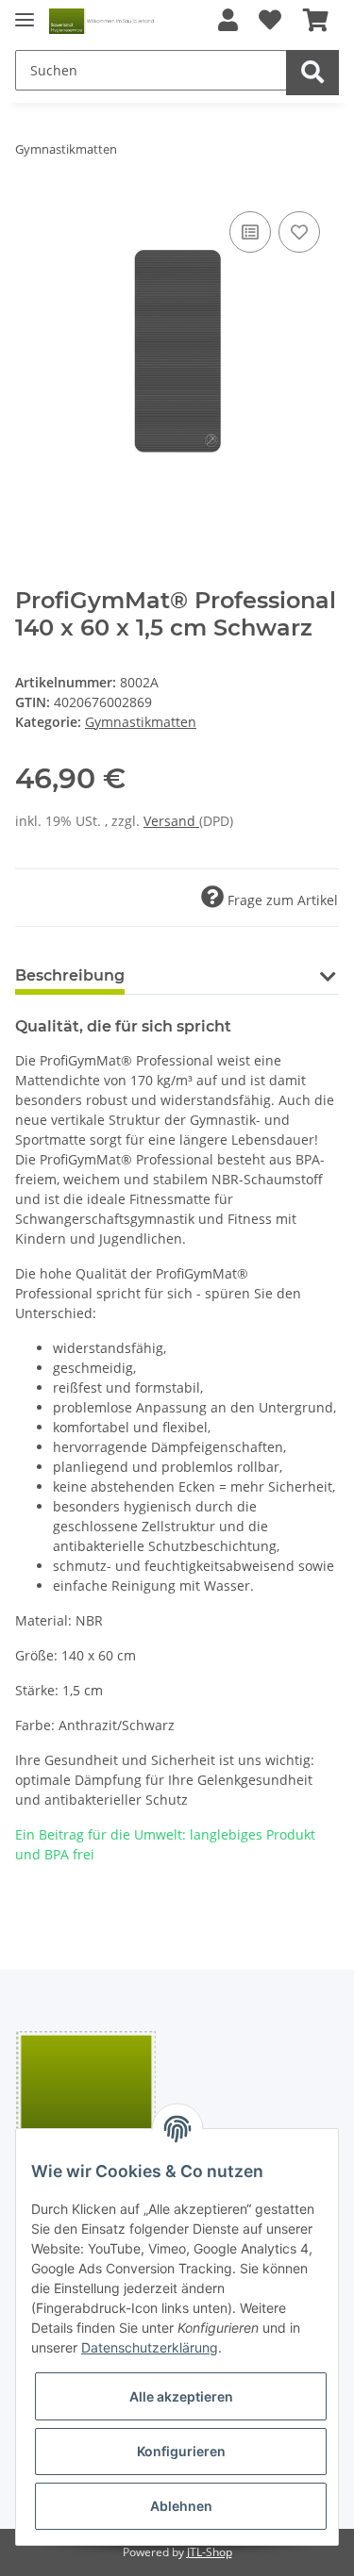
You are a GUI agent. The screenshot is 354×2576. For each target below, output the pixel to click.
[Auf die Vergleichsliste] (250, 232)
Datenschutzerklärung (150, 2347)
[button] (228, 21)
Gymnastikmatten (141, 722)
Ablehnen (181, 2506)
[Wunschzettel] (270, 21)
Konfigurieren (181, 2451)
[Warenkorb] (316, 21)
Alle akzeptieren (181, 2396)
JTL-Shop (210, 2552)
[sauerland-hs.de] (102, 21)
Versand (171, 821)
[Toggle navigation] (25, 12)
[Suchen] (312, 73)
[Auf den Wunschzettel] (299, 232)
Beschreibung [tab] (70, 975)
